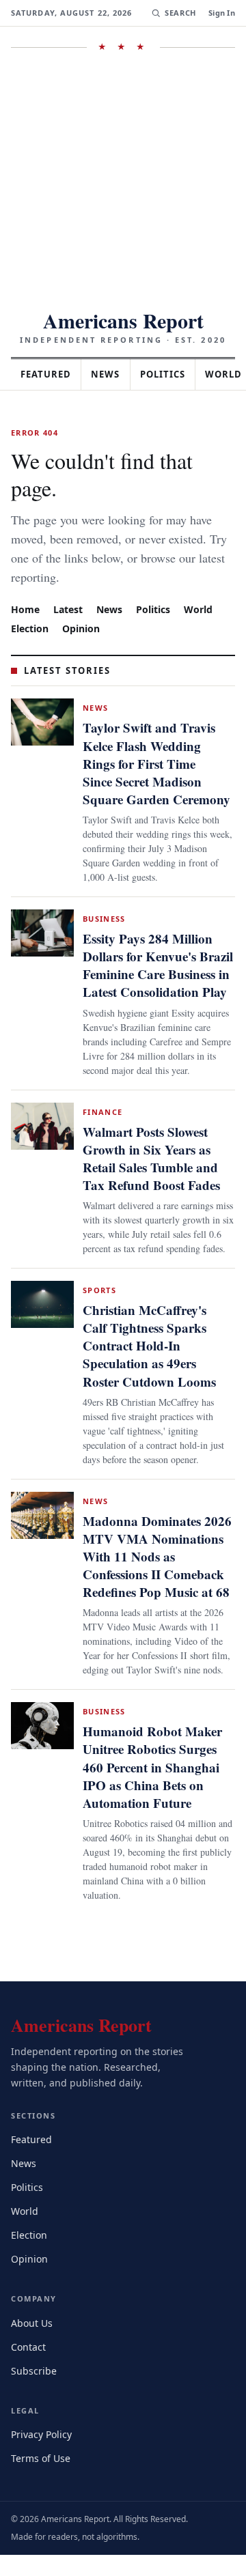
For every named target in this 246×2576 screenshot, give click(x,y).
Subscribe (35, 2391)
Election (31, 600)
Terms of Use (42, 2479)
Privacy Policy (43, 2455)
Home (25, 581)
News (113, 374)
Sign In (222, 13)
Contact (30, 2367)
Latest (70, 581)
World (204, 581)
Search (179, 13)
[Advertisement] (123, 181)
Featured (49, 374)
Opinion (84, 600)
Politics (175, 374)
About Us (33, 2344)
